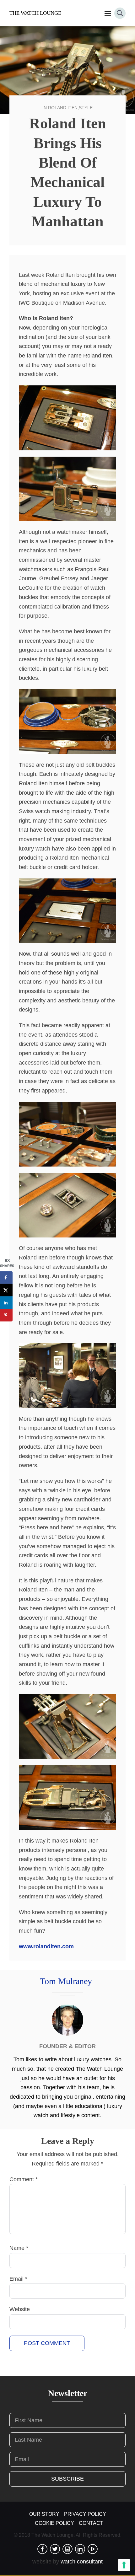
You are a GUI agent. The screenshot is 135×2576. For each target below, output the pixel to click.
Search (120, 13)
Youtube (93, 2549)
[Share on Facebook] (6, 1277)
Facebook (42, 2549)
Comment (24, 2179)
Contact (91, 2523)
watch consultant (82, 2562)
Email (18, 2279)
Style (86, 108)
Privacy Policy (85, 2514)
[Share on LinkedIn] (6, 1302)
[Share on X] (6, 1290)
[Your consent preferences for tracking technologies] (124, 2565)
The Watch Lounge (35, 13)
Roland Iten (63, 108)
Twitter (55, 2549)
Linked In (80, 2549)
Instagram (67, 2549)
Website (20, 2309)
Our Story (44, 2514)
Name (19, 2248)
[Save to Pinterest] (6, 1315)
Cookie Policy (54, 2523)
